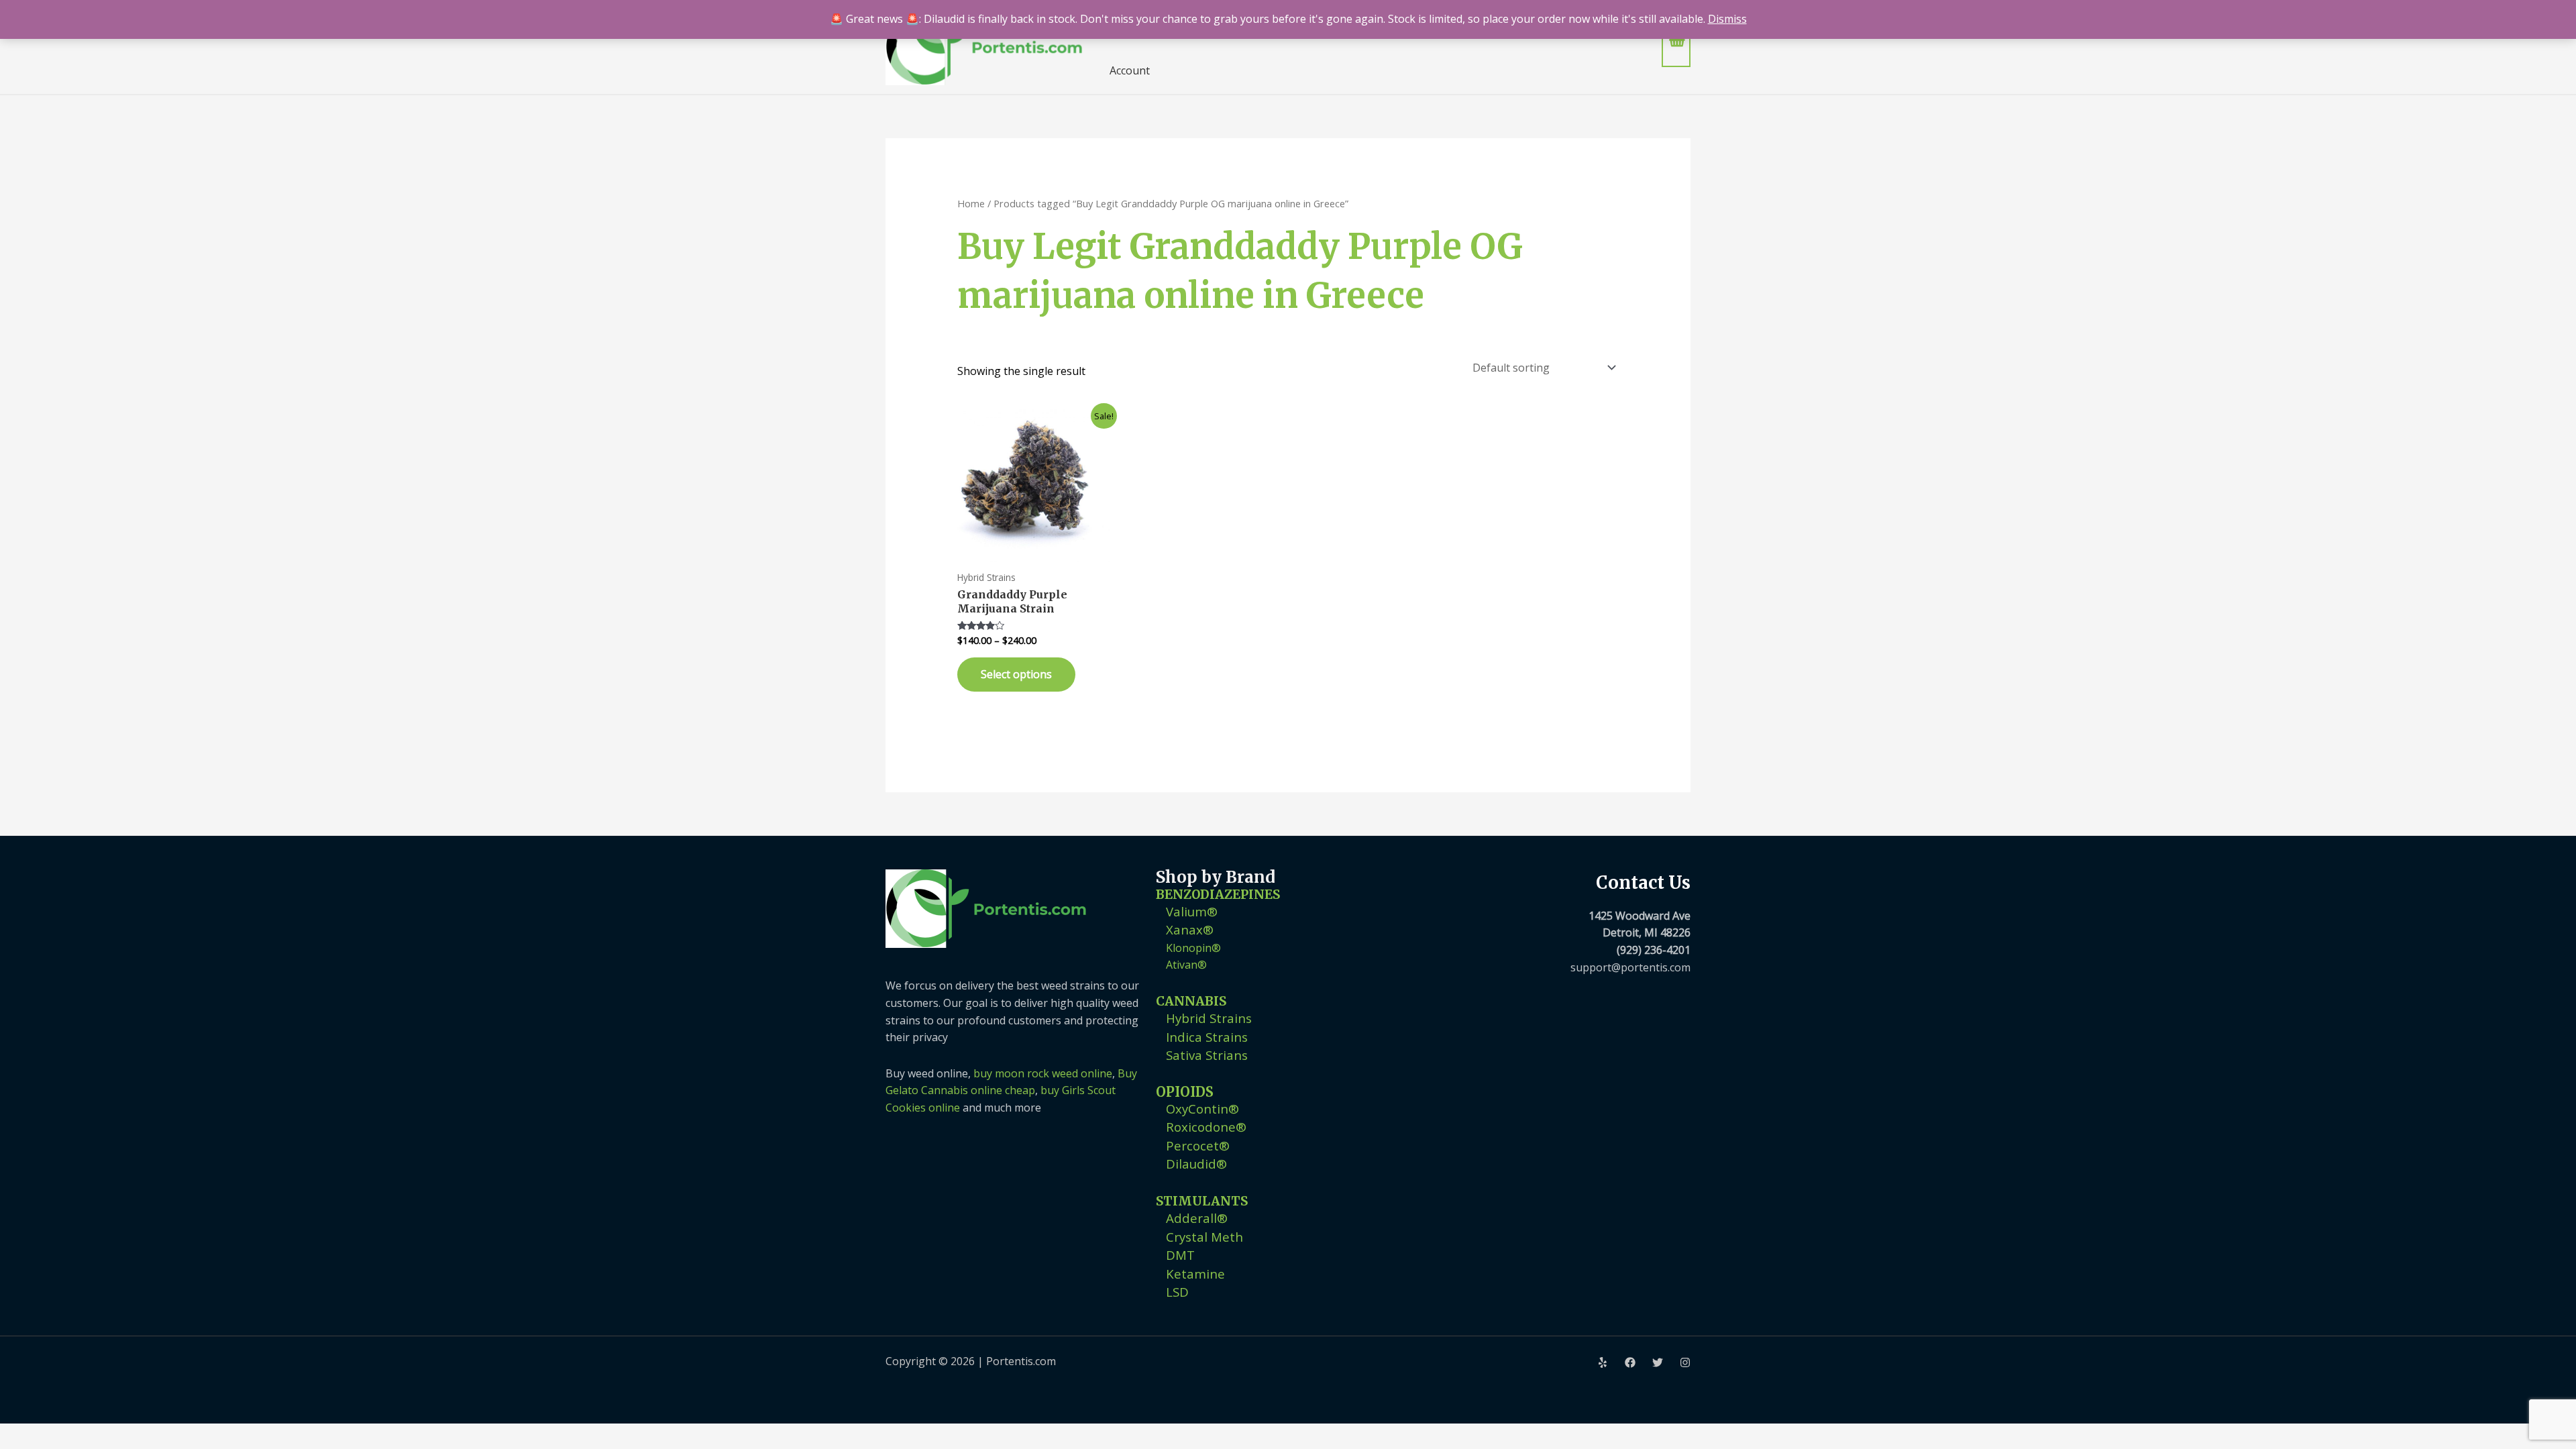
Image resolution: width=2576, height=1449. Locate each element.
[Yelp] (1603, 1362)
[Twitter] (1658, 1362)
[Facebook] (1630, 1362)
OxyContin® (1202, 1109)
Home (971, 203)
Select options (1016, 674)
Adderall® (1197, 1218)
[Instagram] (1685, 1362)
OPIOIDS (1185, 1092)
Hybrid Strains (1209, 1018)
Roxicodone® (1206, 1127)
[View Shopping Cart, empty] (1676, 47)
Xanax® (1190, 929)
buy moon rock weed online (1043, 1073)
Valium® (1192, 911)
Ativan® (1186, 965)
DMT (1180, 1255)
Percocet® (1198, 1145)
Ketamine (1195, 1274)
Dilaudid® (1196, 1164)
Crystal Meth (1204, 1237)
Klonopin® (1193, 948)
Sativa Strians (1207, 1055)
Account (1130, 70)
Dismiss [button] (1727, 19)
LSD (1177, 1292)
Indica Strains (1207, 1037)
